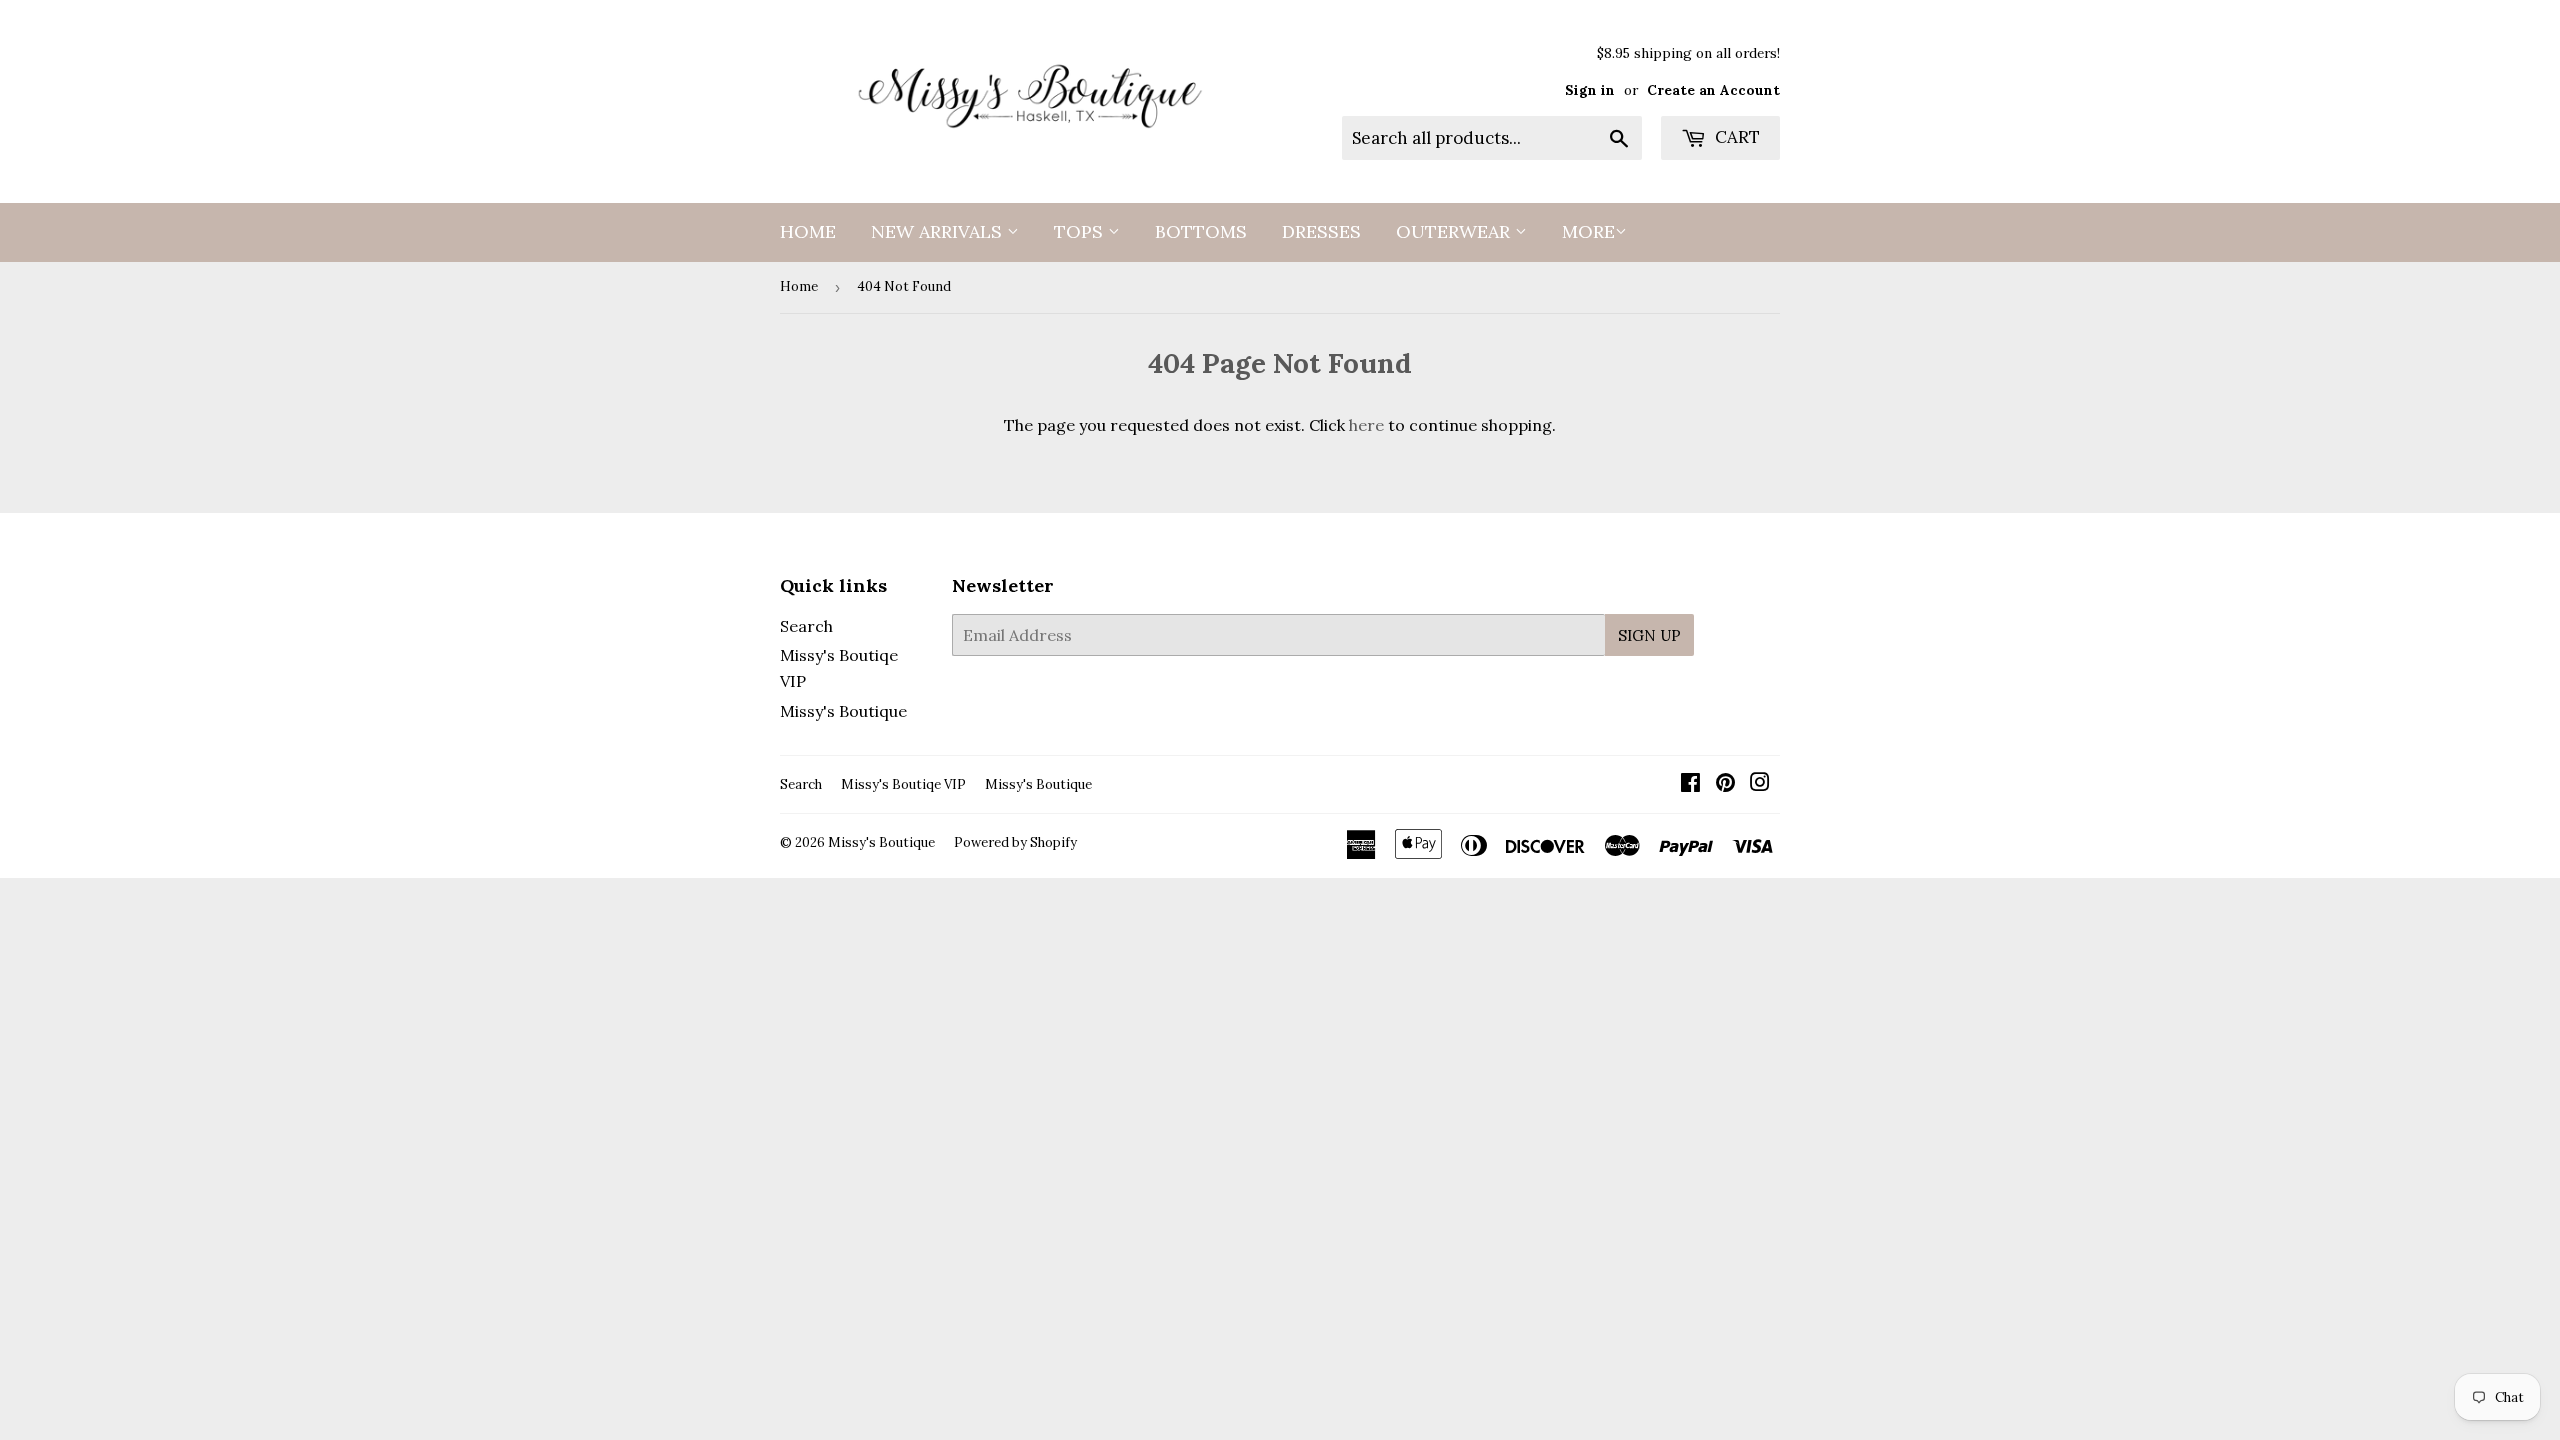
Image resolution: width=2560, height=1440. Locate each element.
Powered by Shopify (1015, 842)
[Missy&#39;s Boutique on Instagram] (1760, 784)
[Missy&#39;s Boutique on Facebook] (1690, 784)
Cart (1735, 137)
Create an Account (1713, 90)
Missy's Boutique (843, 711)
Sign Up (1649, 635)
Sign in (1590, 90)
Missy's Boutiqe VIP (903, 784)
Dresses (1321, 231)
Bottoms (1201, 231)
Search (806, 626)
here (1366, 425)
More (1588, 231)
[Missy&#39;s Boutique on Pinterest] (1725, 784)
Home (808, 231)
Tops (1081, 231)
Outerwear (1455, 231)
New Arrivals (939, 231)
